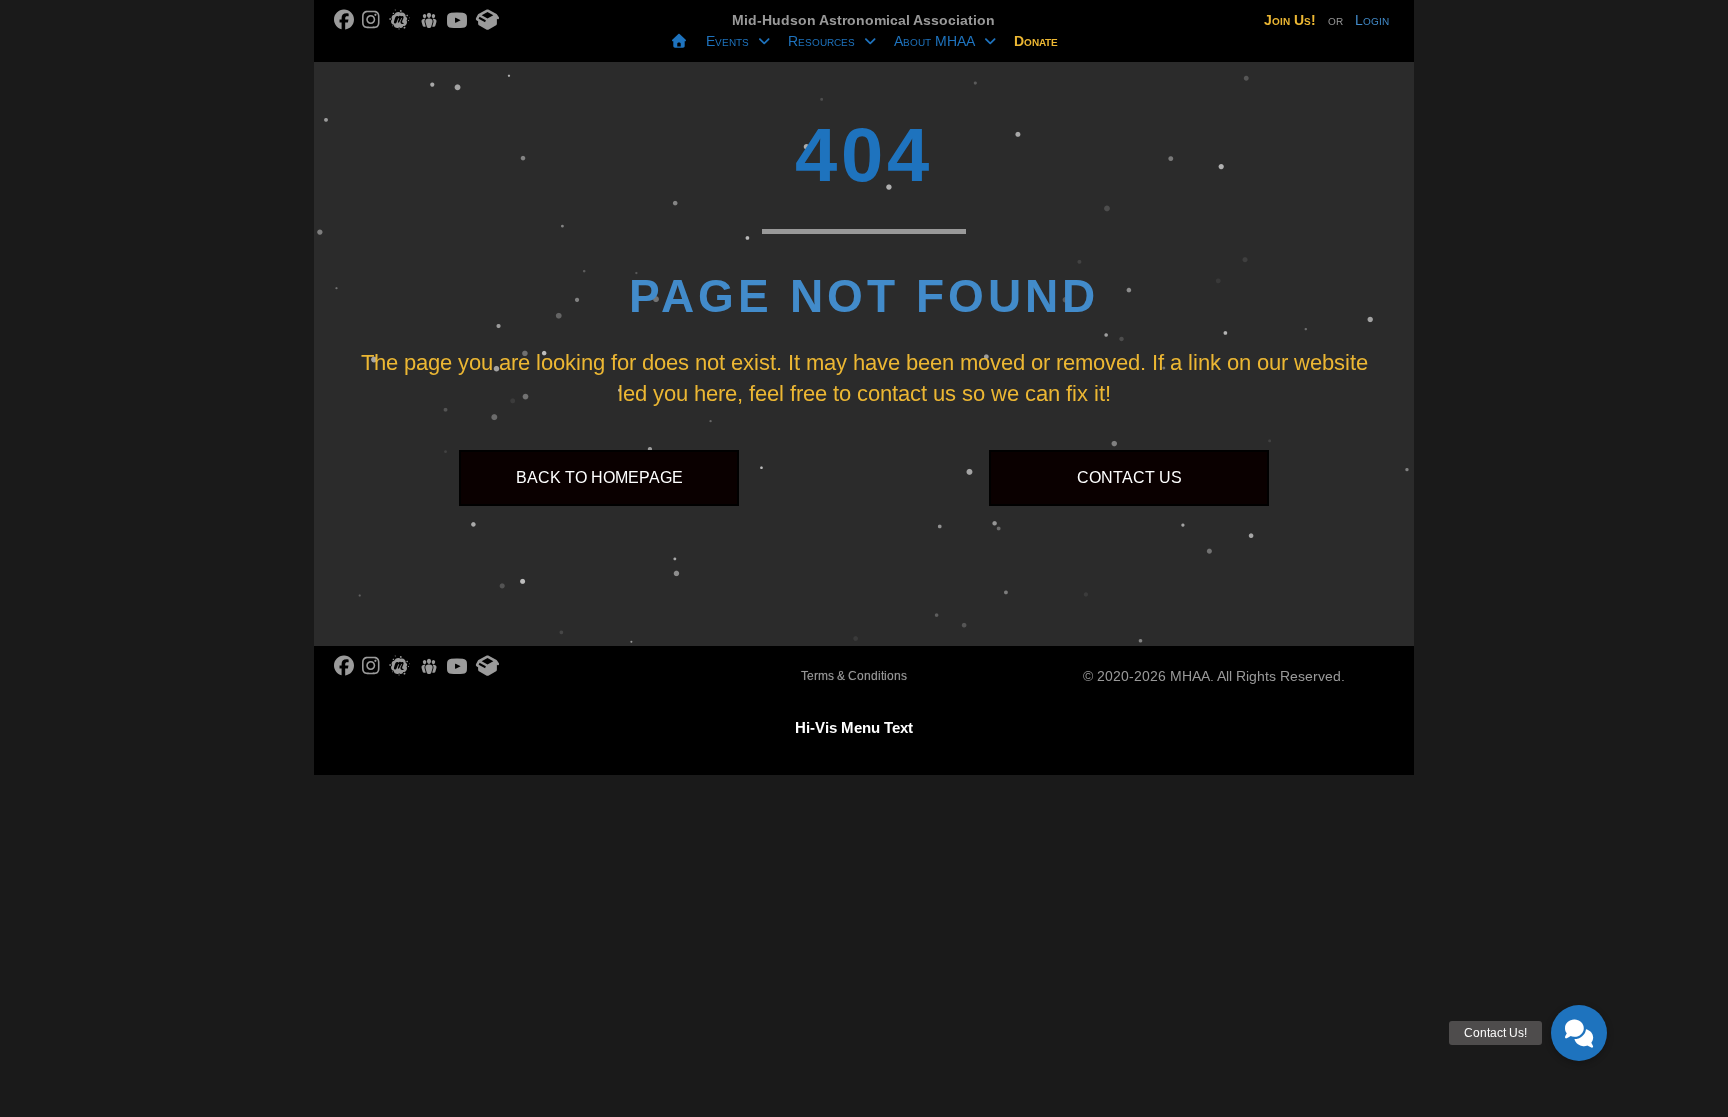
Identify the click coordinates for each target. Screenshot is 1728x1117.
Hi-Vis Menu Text (854, 727)
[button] (1579, 1033)
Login (1372, 20)
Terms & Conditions (854, 676)
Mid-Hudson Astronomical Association (863, 20)
